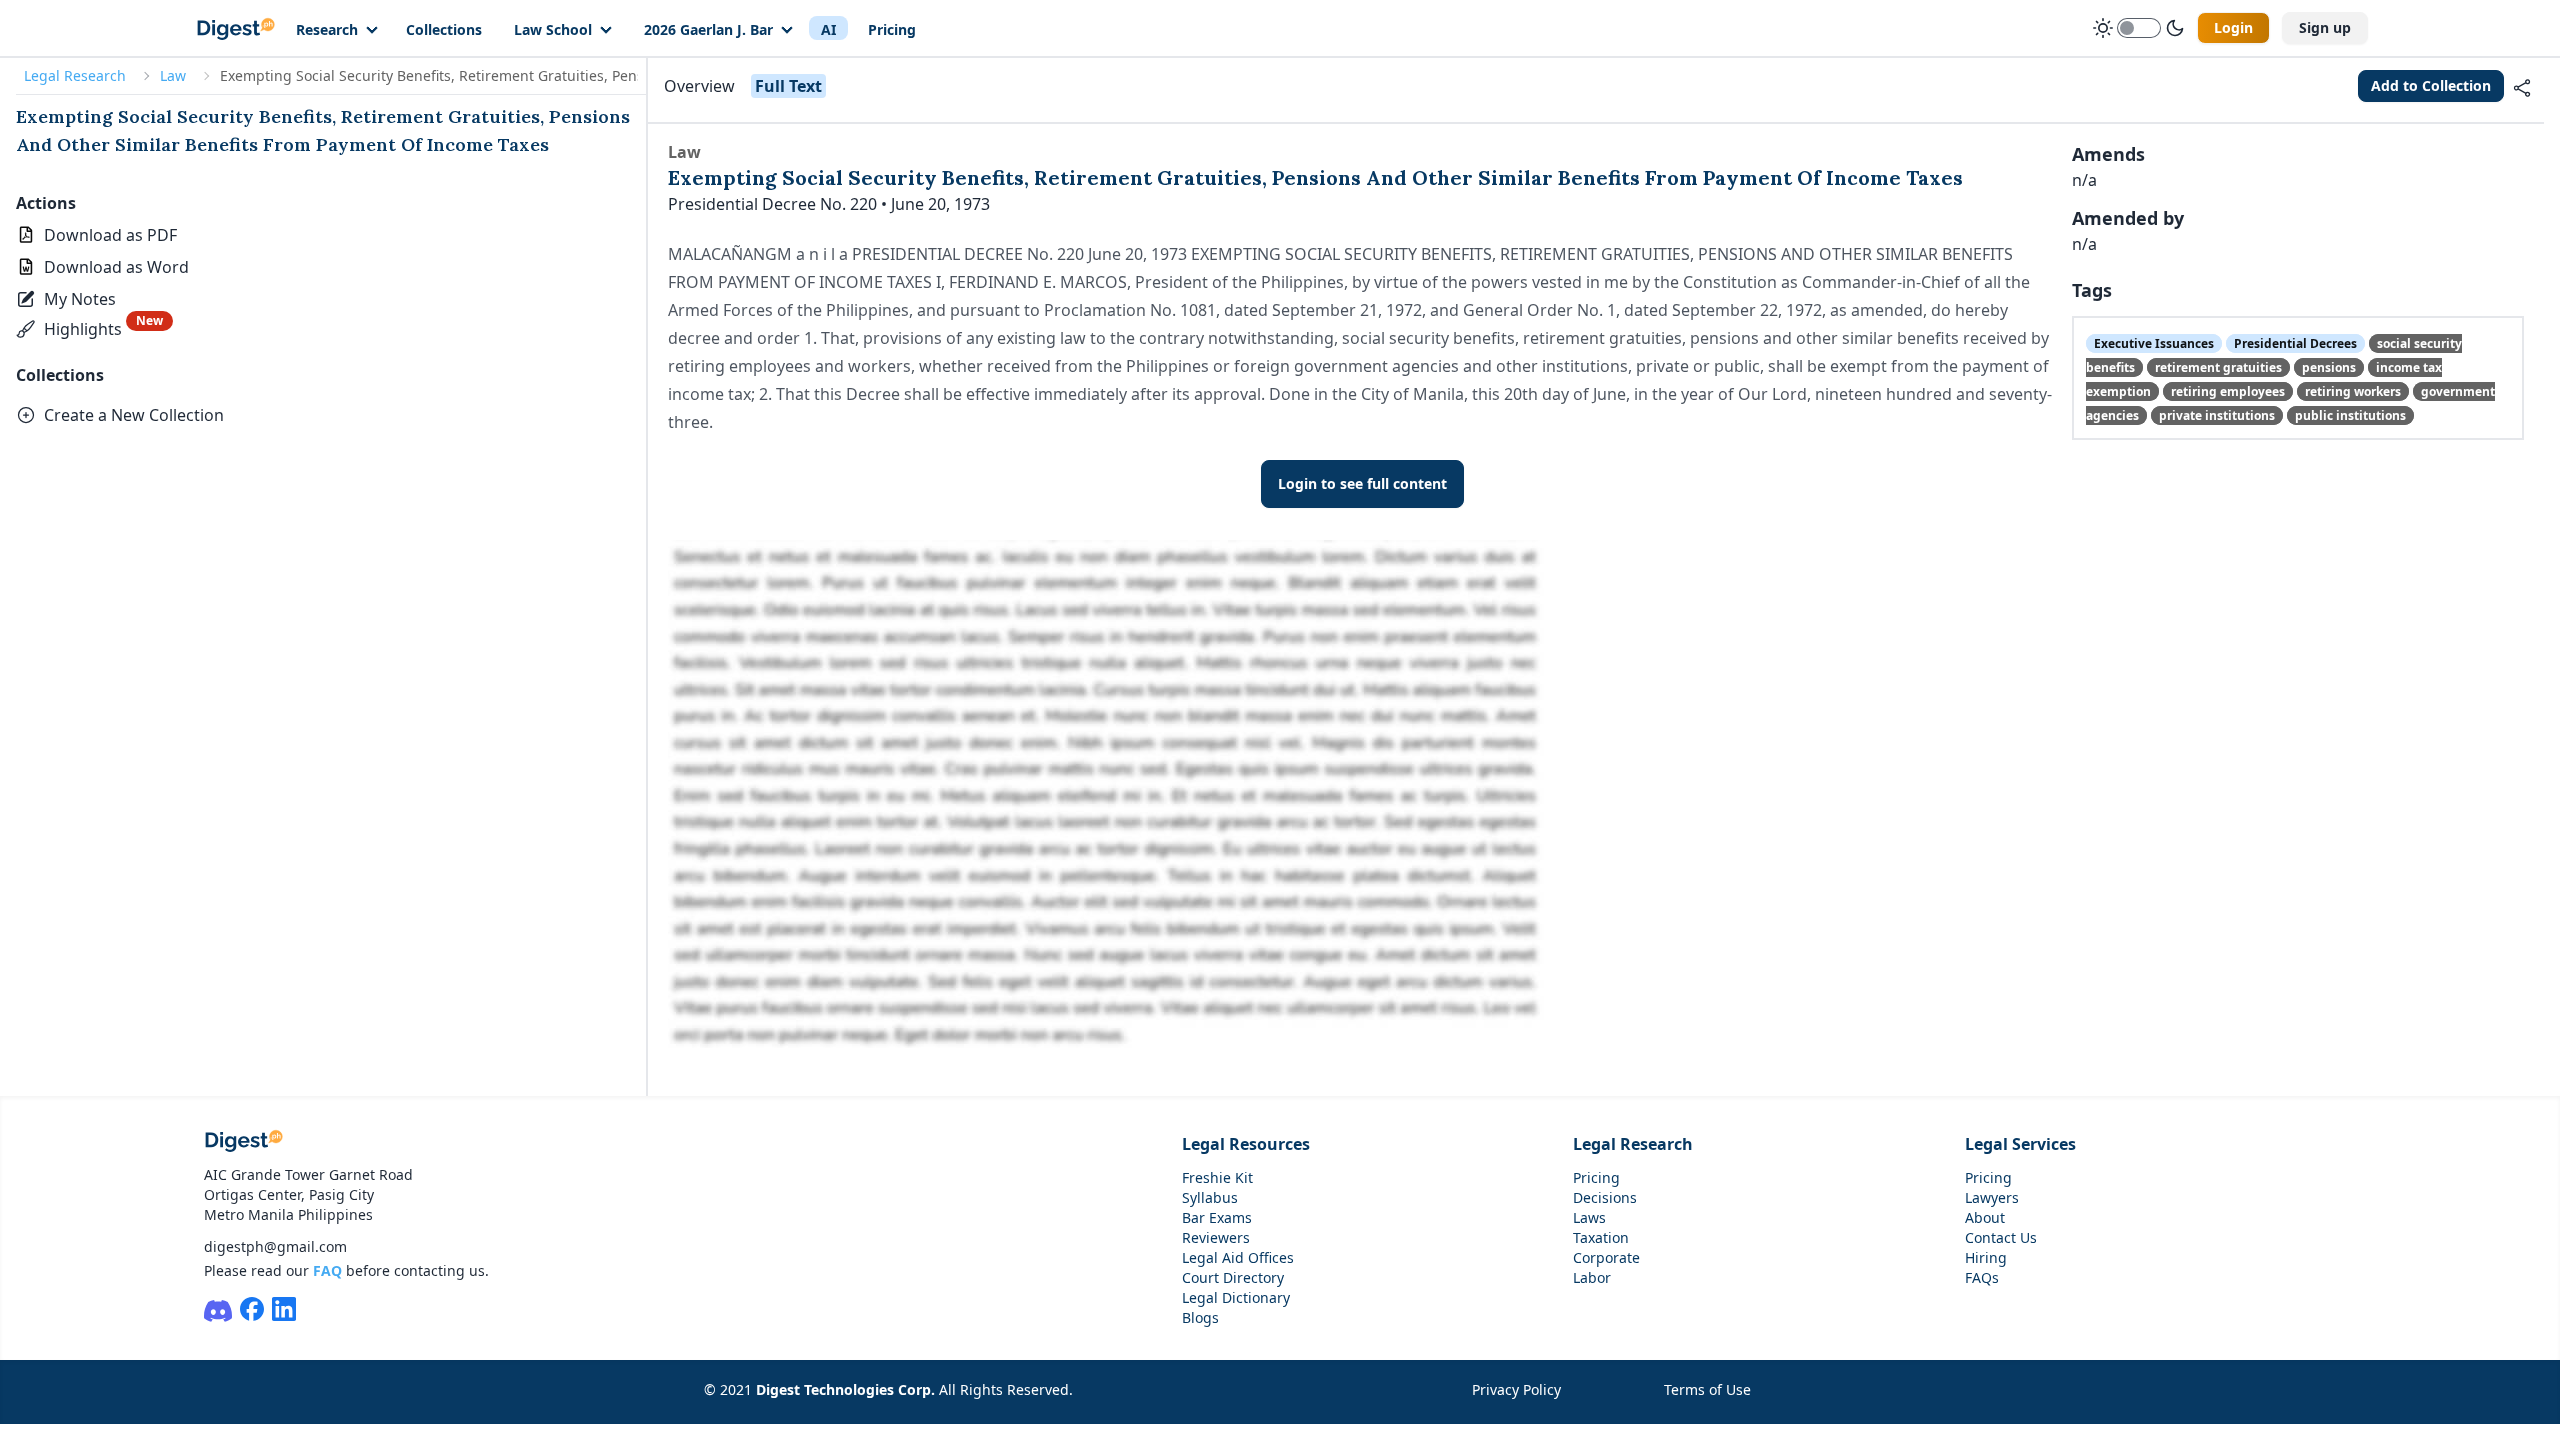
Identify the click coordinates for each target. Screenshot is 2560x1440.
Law (173, 75)
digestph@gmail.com (275, 1246)
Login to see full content (1362, 483)
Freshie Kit (1217, 1177)
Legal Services (2020, 1144)
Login (2233, 27)
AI (828, 29)
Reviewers (1216, 1237)
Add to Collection (2431, 85)
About (1985, 1217)
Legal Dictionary (1236, 1297)
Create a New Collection (134, 415)
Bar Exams (1217, 1217)
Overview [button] (699, 86)
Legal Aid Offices (1238, 1257)
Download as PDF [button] (110, 235)
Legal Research (75, 75)
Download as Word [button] (116, 267)
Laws (1589, 1217)
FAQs (1982, 1277)
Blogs (1200, 1317)
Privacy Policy (1516, 1389)
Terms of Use (1707, 1389)
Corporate (1606, 1257)
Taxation (1601, 1237)
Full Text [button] (788, 86)
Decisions (1605, 1197)
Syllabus (1210, 1197)
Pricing (892, 29)
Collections (444, 29)
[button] (68, 299)
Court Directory (1233, 1277)
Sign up (2325, 27)
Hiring (1986, 1257)
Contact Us (2001, 1237)
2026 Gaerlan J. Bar (708, 29)
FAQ (327, 1270)
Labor (1592, 1277)
